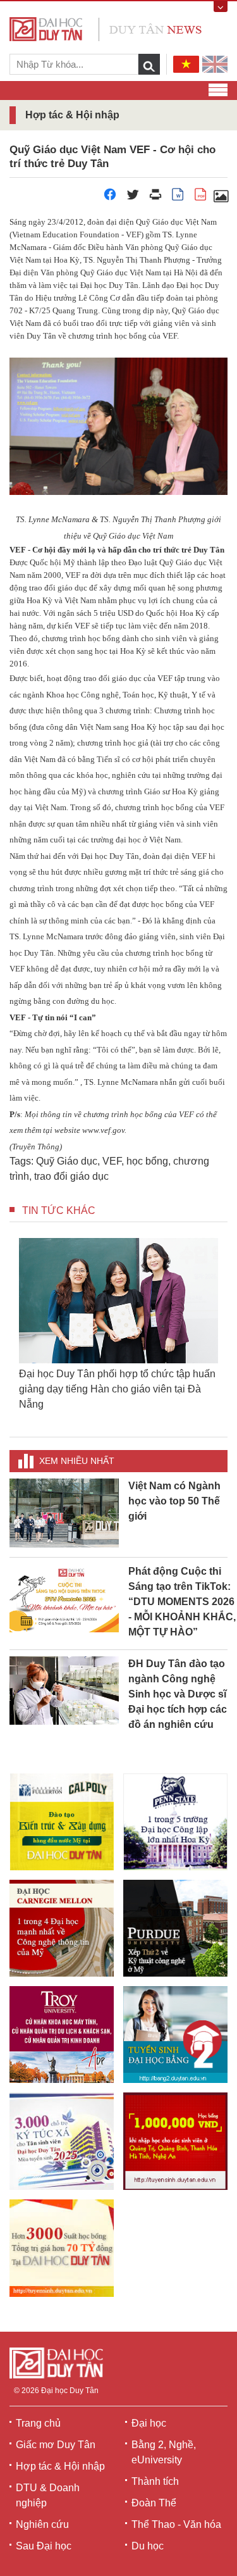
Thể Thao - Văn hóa (176, 2524)
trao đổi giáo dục (71, 1176)
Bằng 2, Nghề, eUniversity (164, 2452)
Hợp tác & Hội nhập (60, 2466)
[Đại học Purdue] (175, 1928)
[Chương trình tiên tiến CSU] (62, 1822)
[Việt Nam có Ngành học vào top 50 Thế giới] (64, 1512)
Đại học (149, 2423)
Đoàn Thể (154, 2503)
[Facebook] (110, 198)
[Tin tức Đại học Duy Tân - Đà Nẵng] (106, 28)
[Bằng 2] (175, 2035)
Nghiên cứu (42, 2524)
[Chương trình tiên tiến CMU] (62, 1928)
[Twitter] (133, 198)
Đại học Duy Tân (70, 2391)
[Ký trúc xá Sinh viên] (62, 2141)
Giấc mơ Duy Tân (56, 2445)
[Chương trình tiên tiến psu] (175, 1822)
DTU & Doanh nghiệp (48, 2495)
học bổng (147, 1161)
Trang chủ (38, 2423)
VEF (112, 1161)
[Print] (155, 198)
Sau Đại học (44, 2546)
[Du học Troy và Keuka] (62, 2035)
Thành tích (155, 2481)
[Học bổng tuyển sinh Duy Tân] (62, 2248)
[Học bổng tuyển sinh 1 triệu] (175, 2141)
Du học (148, 2546)
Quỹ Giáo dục (67, 1161)
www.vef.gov (103, 1130)
